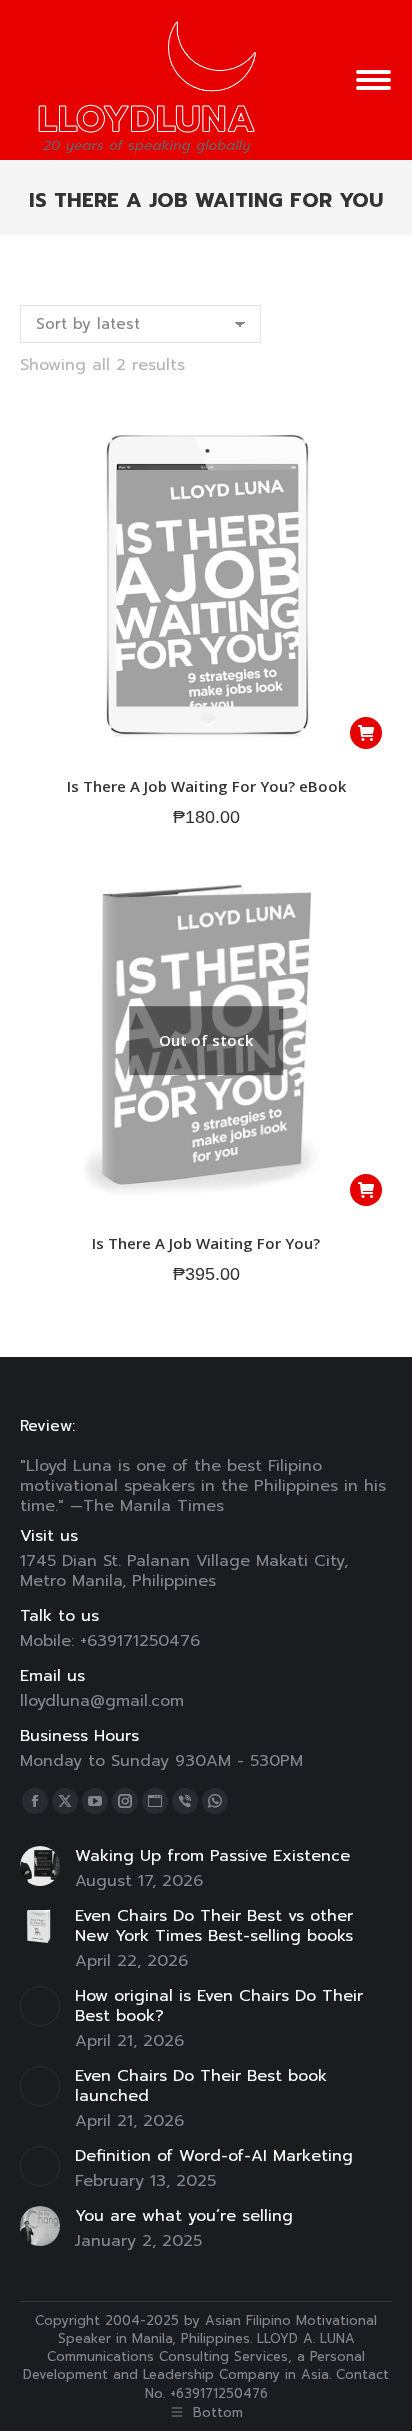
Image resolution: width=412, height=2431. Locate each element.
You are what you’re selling (184, 2216)
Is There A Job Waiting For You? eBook (206, 786)
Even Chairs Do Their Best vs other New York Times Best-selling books (214, 1926)
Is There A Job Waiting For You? (206, 1243)
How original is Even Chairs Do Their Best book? (219, 2006)
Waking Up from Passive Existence (212, 1856)
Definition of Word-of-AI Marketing (214, 2156)
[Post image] (40, 1866)
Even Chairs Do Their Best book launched (201, 2086)
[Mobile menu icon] (373, 80)
